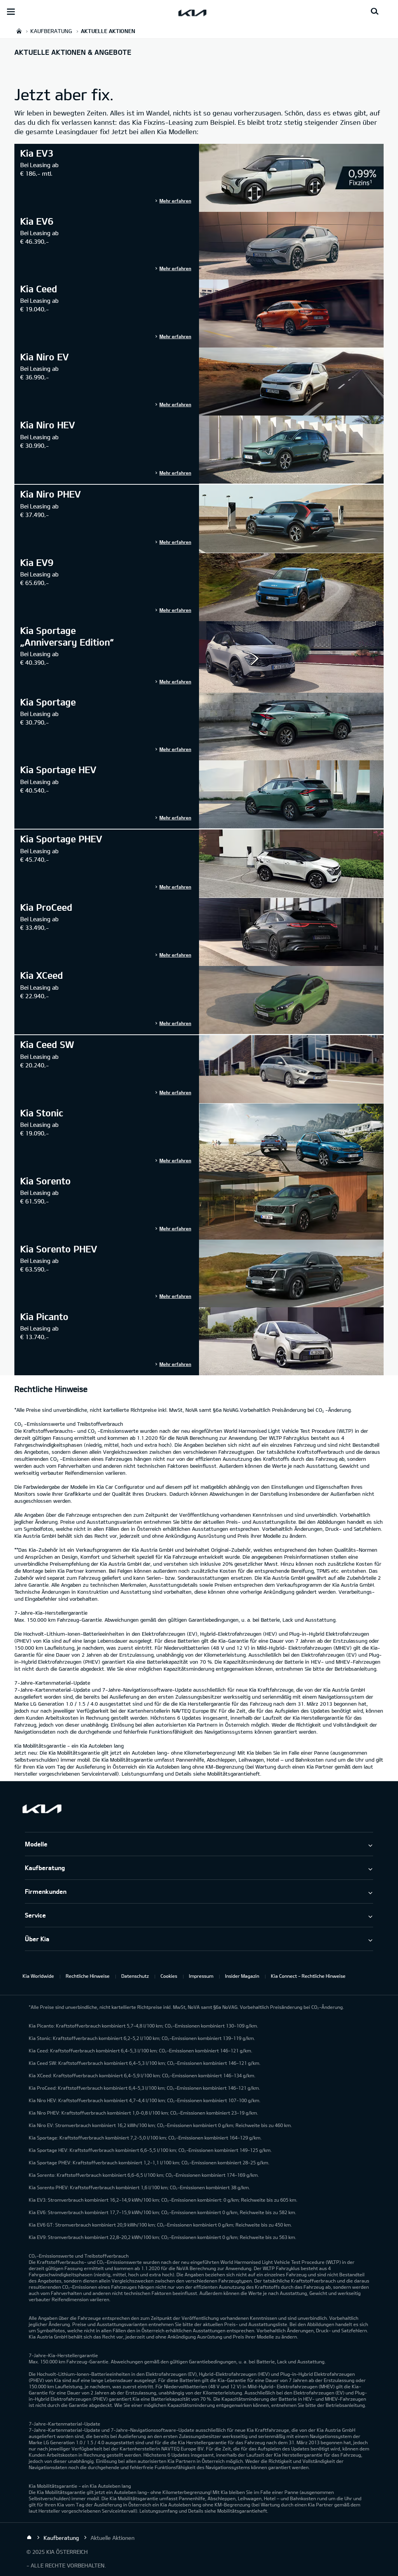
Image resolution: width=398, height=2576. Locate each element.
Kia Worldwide (38, 1976)
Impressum (201, 1976)
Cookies (169, 1976)
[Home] (29, 2538)
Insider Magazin (242, 1976)
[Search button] (375, 12)
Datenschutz (135, 1976)
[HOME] (19, 31)
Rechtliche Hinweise (88, 1976)
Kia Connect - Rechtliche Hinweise (308, 1976)
